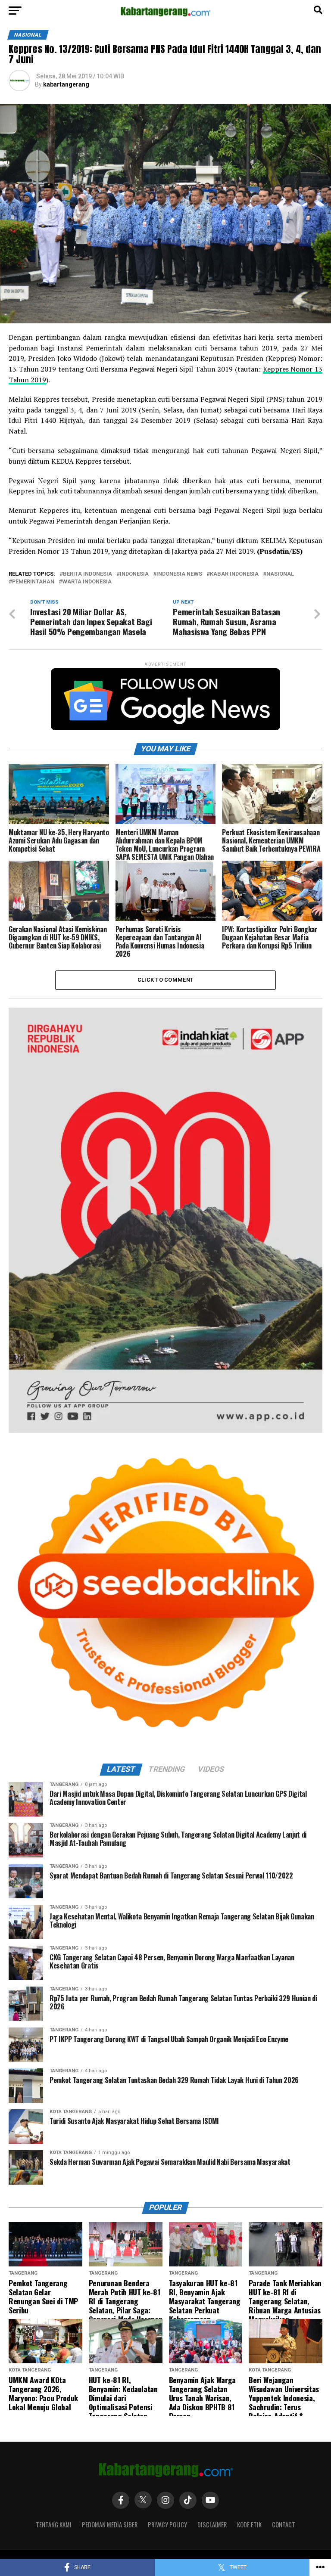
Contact (284, 2525)
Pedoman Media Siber (110, 2525)
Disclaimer (212, 2525)
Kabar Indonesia (234, 574)
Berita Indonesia (87, 574)
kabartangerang (66, 84)
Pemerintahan (33, 582)
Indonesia (134, 574)
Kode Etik (249, 2525)
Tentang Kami (54, 2525)
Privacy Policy (167, 2525)
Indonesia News (179, 574)
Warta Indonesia (87, 582)
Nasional (280, 574)
